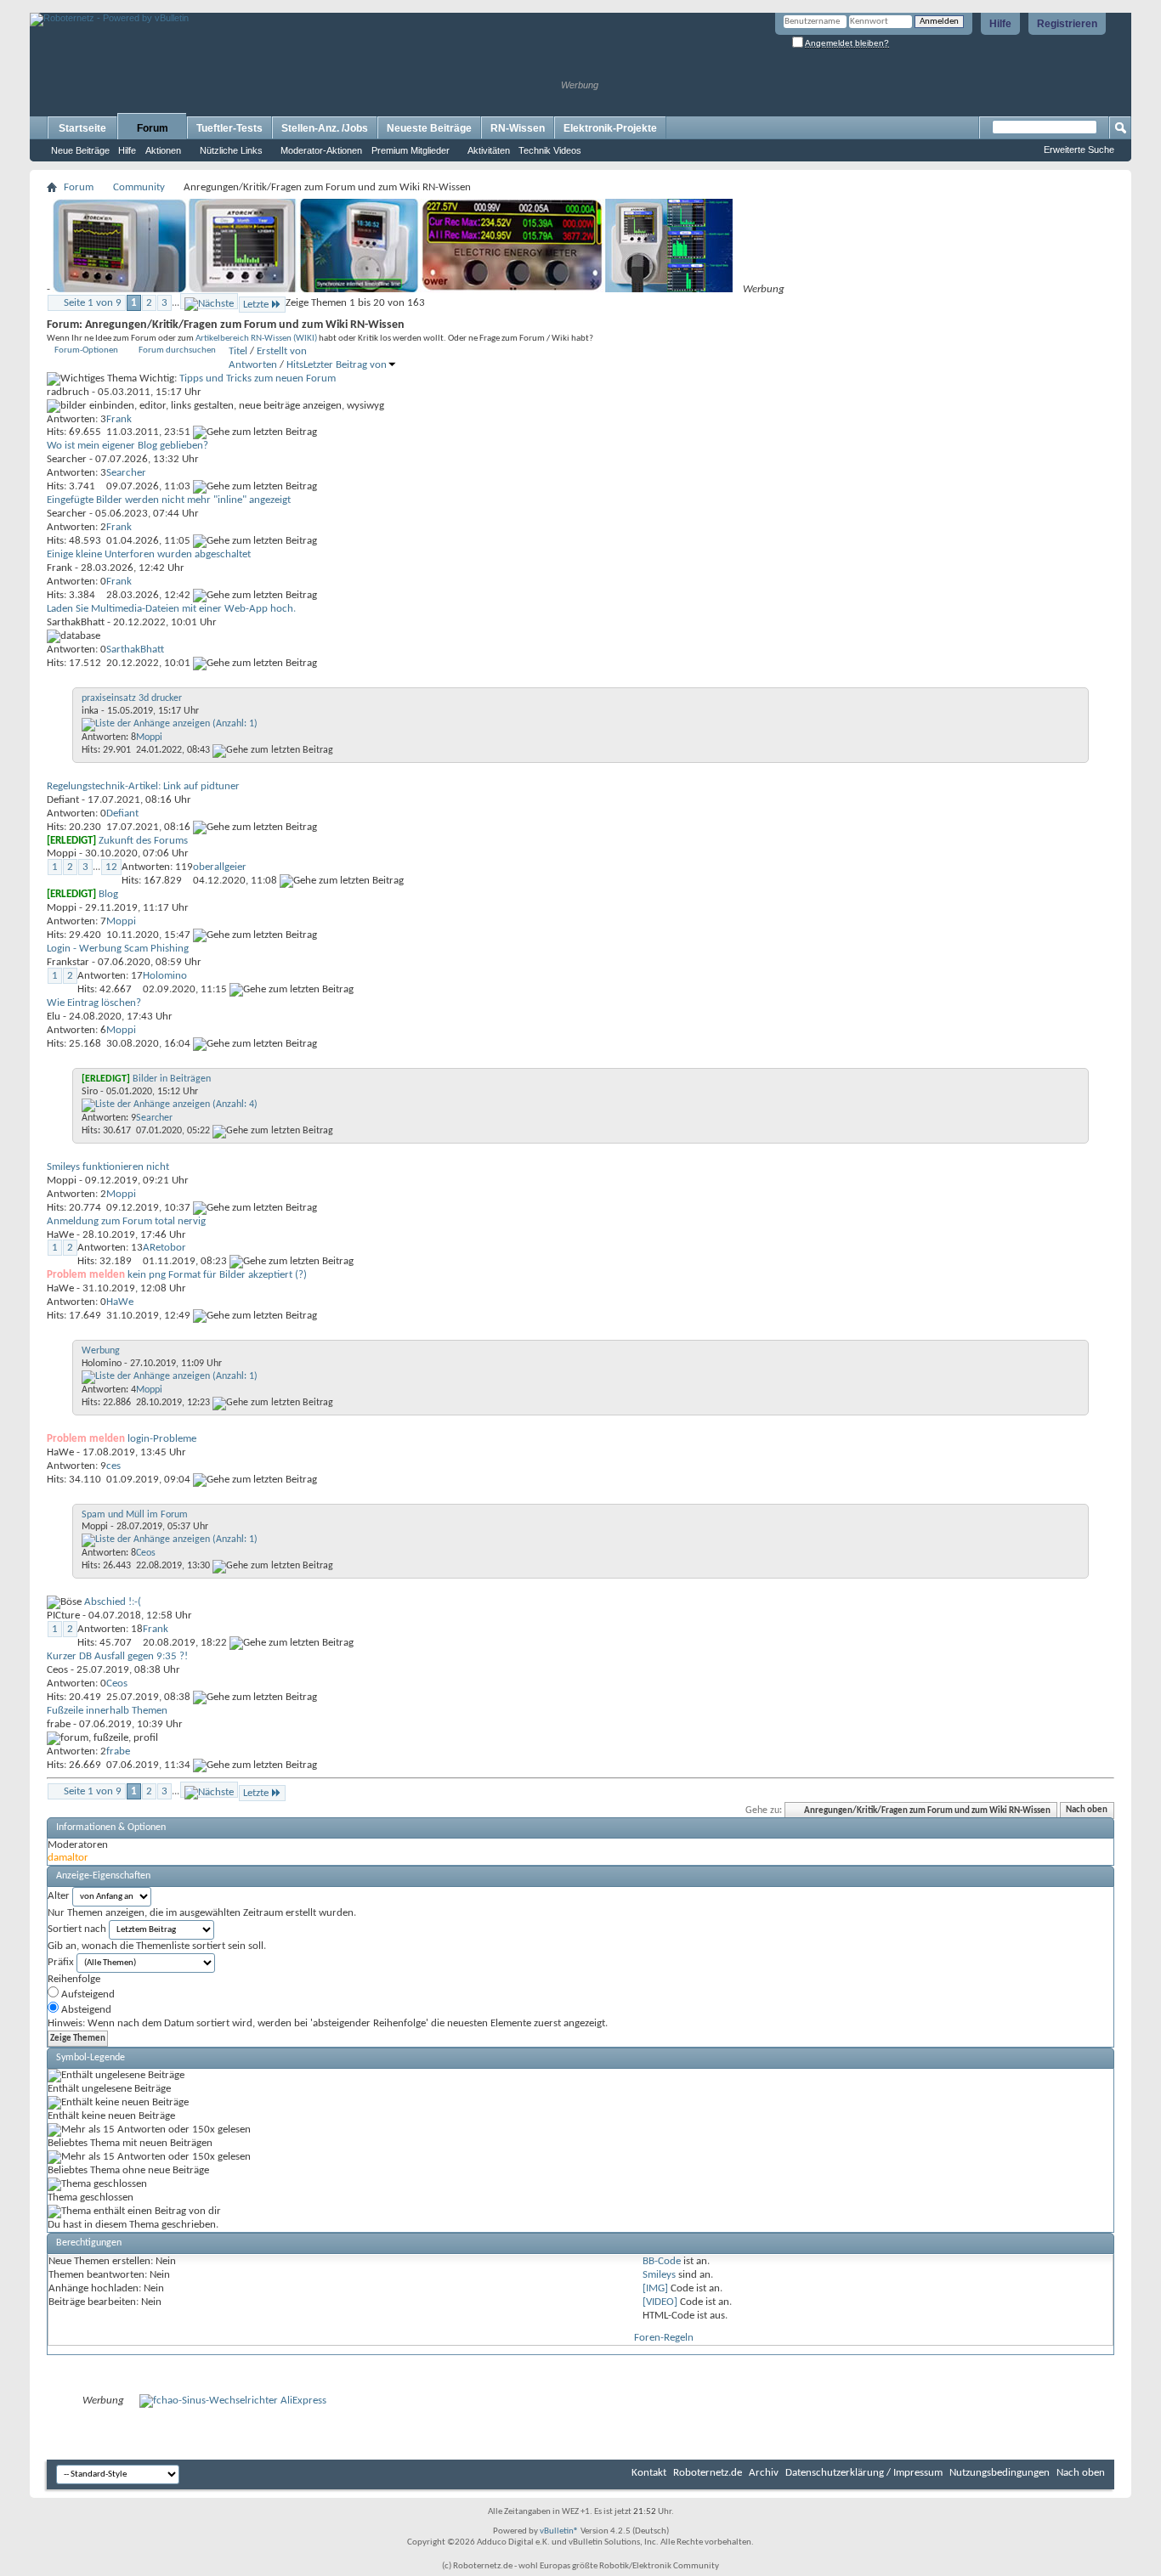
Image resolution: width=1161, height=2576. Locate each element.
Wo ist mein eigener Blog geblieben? (127, 446)
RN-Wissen (518, 128)
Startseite (82, 128)
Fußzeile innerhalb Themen (107, 1711)
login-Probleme (162, 1439)
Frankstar (68, 962)
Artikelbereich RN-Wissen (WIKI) (256, 339)
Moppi (62, 853)
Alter (59, 1896)
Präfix (61, 1962)
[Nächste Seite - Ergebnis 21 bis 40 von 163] (209, 301)
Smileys (659, 2275)
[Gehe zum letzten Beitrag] (255, 432)
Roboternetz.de (708, 2473)
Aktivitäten (489, 150)
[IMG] (655, 2288)
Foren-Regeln (664, 2338)
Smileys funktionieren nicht (108, 1167)
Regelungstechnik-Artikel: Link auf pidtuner (143, 786)
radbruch (68, 392)
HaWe (60, 1235)
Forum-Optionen (86, 350)
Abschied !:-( (113, 1602)
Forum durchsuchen (177, 350)
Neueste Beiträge (429, 128)
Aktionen (163, 150)
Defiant (63, 800)
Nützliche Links (231, 150)
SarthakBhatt (76, 622)
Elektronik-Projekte (610, 128)
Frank (59, 568)
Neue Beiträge (80, 150)
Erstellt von (282, 351)
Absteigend (85, 2010)
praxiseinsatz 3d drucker (132, 698)
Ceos (57, 1670)
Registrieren (1067, 24)
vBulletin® (559, 2531)
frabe (59, 1724)
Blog (108, 894)
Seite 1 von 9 (93, 303)
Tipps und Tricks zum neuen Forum (258, 378)
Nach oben (1087, 1811)
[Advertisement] (229, 6)
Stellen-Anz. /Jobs (325, 128)
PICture (63, 1616)
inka (90, 711)
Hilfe (1000, 24)
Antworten (253, 365)
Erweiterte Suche (1079, 150)
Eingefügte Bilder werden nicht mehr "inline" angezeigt (169, 500)
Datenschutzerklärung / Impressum (864, 2473)
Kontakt (649, 2473)
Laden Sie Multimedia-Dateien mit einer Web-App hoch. (171, 609)
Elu (54, 1017)
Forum (153, 128)
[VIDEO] (660, 2302)
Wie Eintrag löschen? (94, 1003)
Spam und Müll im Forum (135, 1515)
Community (139, 187)
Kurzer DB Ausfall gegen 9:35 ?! (117, 1656)
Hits (295, 365)
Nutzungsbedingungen (1000, 2473)
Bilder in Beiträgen (172, 1079)
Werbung (101, 1351)
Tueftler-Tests (229, 128)
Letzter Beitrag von (345, 365)
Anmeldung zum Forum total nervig (126, 1221)
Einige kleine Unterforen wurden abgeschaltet (149, 554)
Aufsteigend (87, 1994)
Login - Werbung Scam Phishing (118, 949)
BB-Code (662, 2261)
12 (111, 867)
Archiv (764, 2473)
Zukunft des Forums (143, 841)
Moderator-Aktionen (321, 150)
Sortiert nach (77, 1929)
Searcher (67, 459)
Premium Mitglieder (411, 150)
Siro (90, 1092)
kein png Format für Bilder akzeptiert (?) (217, 1275)
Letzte (256, 305)
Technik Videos (550, 150)
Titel (238, 351)
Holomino (102, 1364)
